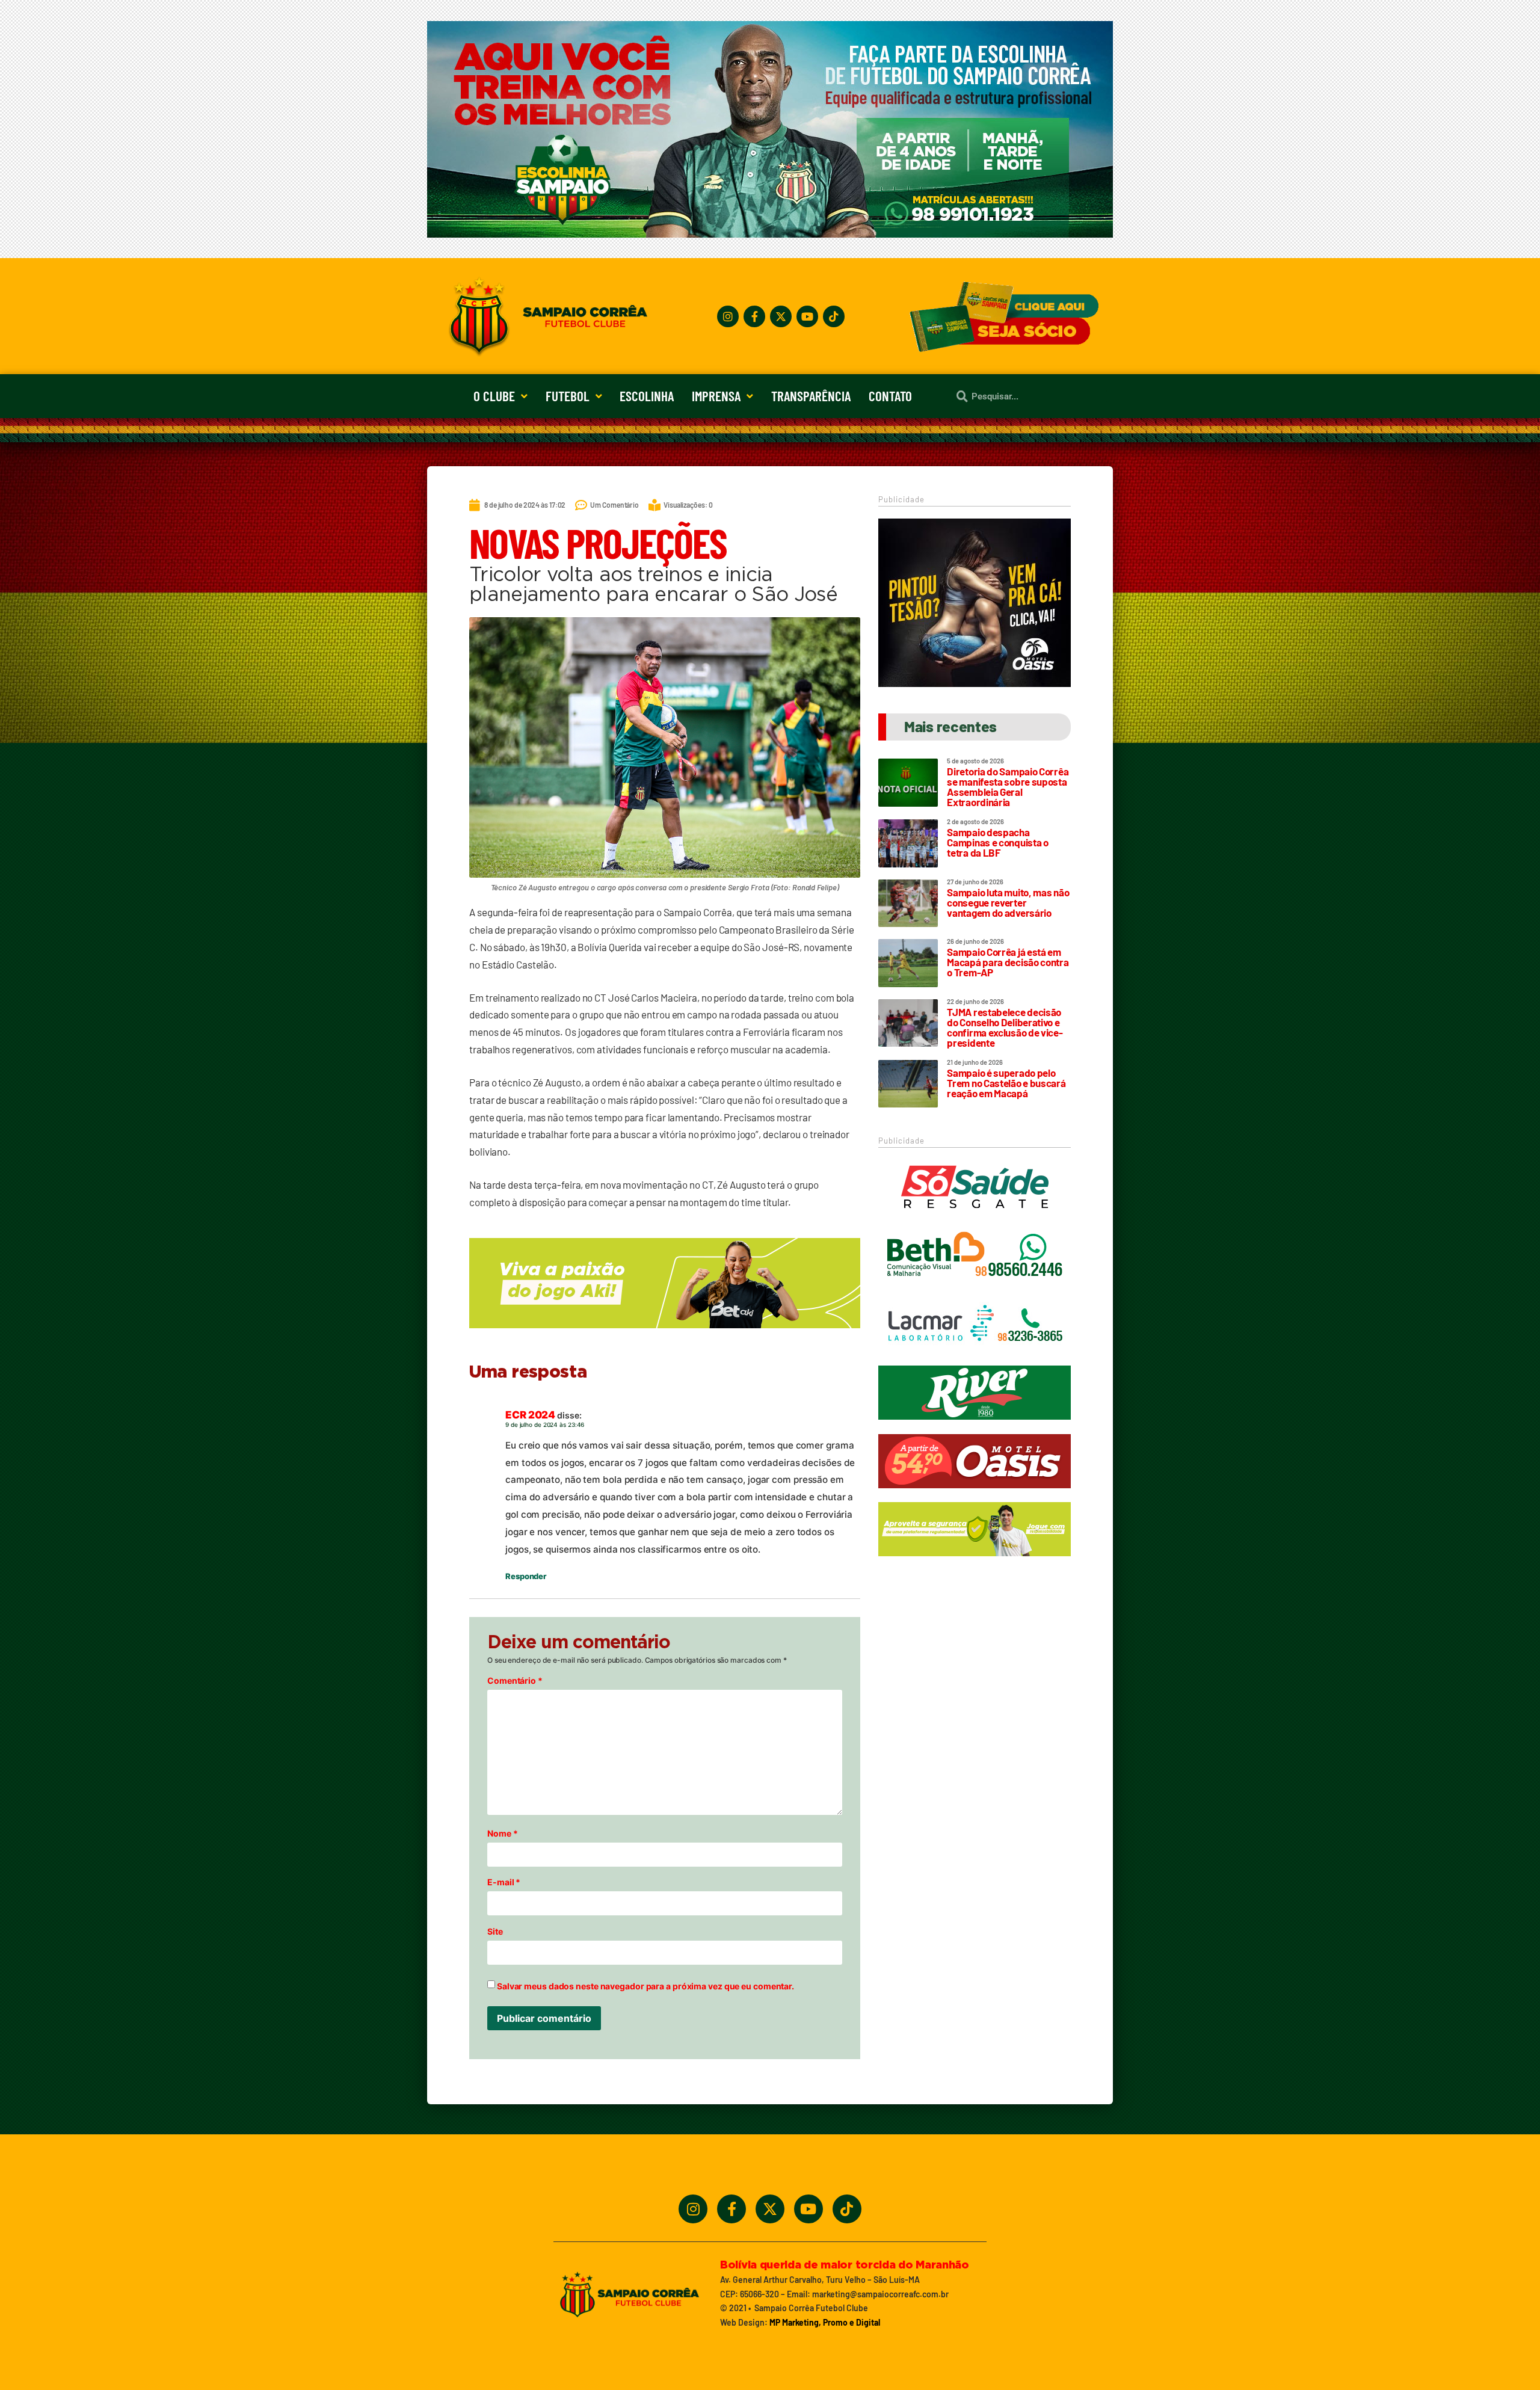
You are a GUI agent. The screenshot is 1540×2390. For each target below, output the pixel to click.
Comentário (515, 1681)
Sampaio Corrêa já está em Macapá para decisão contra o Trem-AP (1008, 962)
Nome (502, 1834)
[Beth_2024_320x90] (975, 1288)
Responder (526, 1576)
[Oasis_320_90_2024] (975, 1494)
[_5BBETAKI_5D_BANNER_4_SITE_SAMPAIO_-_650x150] (665, 1334)
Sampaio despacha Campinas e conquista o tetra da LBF (997, 842)
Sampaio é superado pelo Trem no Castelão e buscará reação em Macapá (1006, 1083)
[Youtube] (807, 316)
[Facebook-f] (754, 316)
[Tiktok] (834, 316)
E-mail (504, 1882)
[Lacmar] (975, 1357)
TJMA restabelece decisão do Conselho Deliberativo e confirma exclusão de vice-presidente (1005, 1027)
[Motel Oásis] (975, 683)
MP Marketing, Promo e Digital (825, 2322)
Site (495, 1932)
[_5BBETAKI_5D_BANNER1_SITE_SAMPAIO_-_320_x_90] (975, 1562)
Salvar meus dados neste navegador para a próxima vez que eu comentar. (645, 1986)
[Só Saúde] (975, 1219)
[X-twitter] (781, 316)
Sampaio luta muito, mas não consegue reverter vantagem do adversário (1008, 902)
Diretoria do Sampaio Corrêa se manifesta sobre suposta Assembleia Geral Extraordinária (1008, 787)
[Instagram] (728, 316)
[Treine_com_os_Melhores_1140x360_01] (770, 234)
